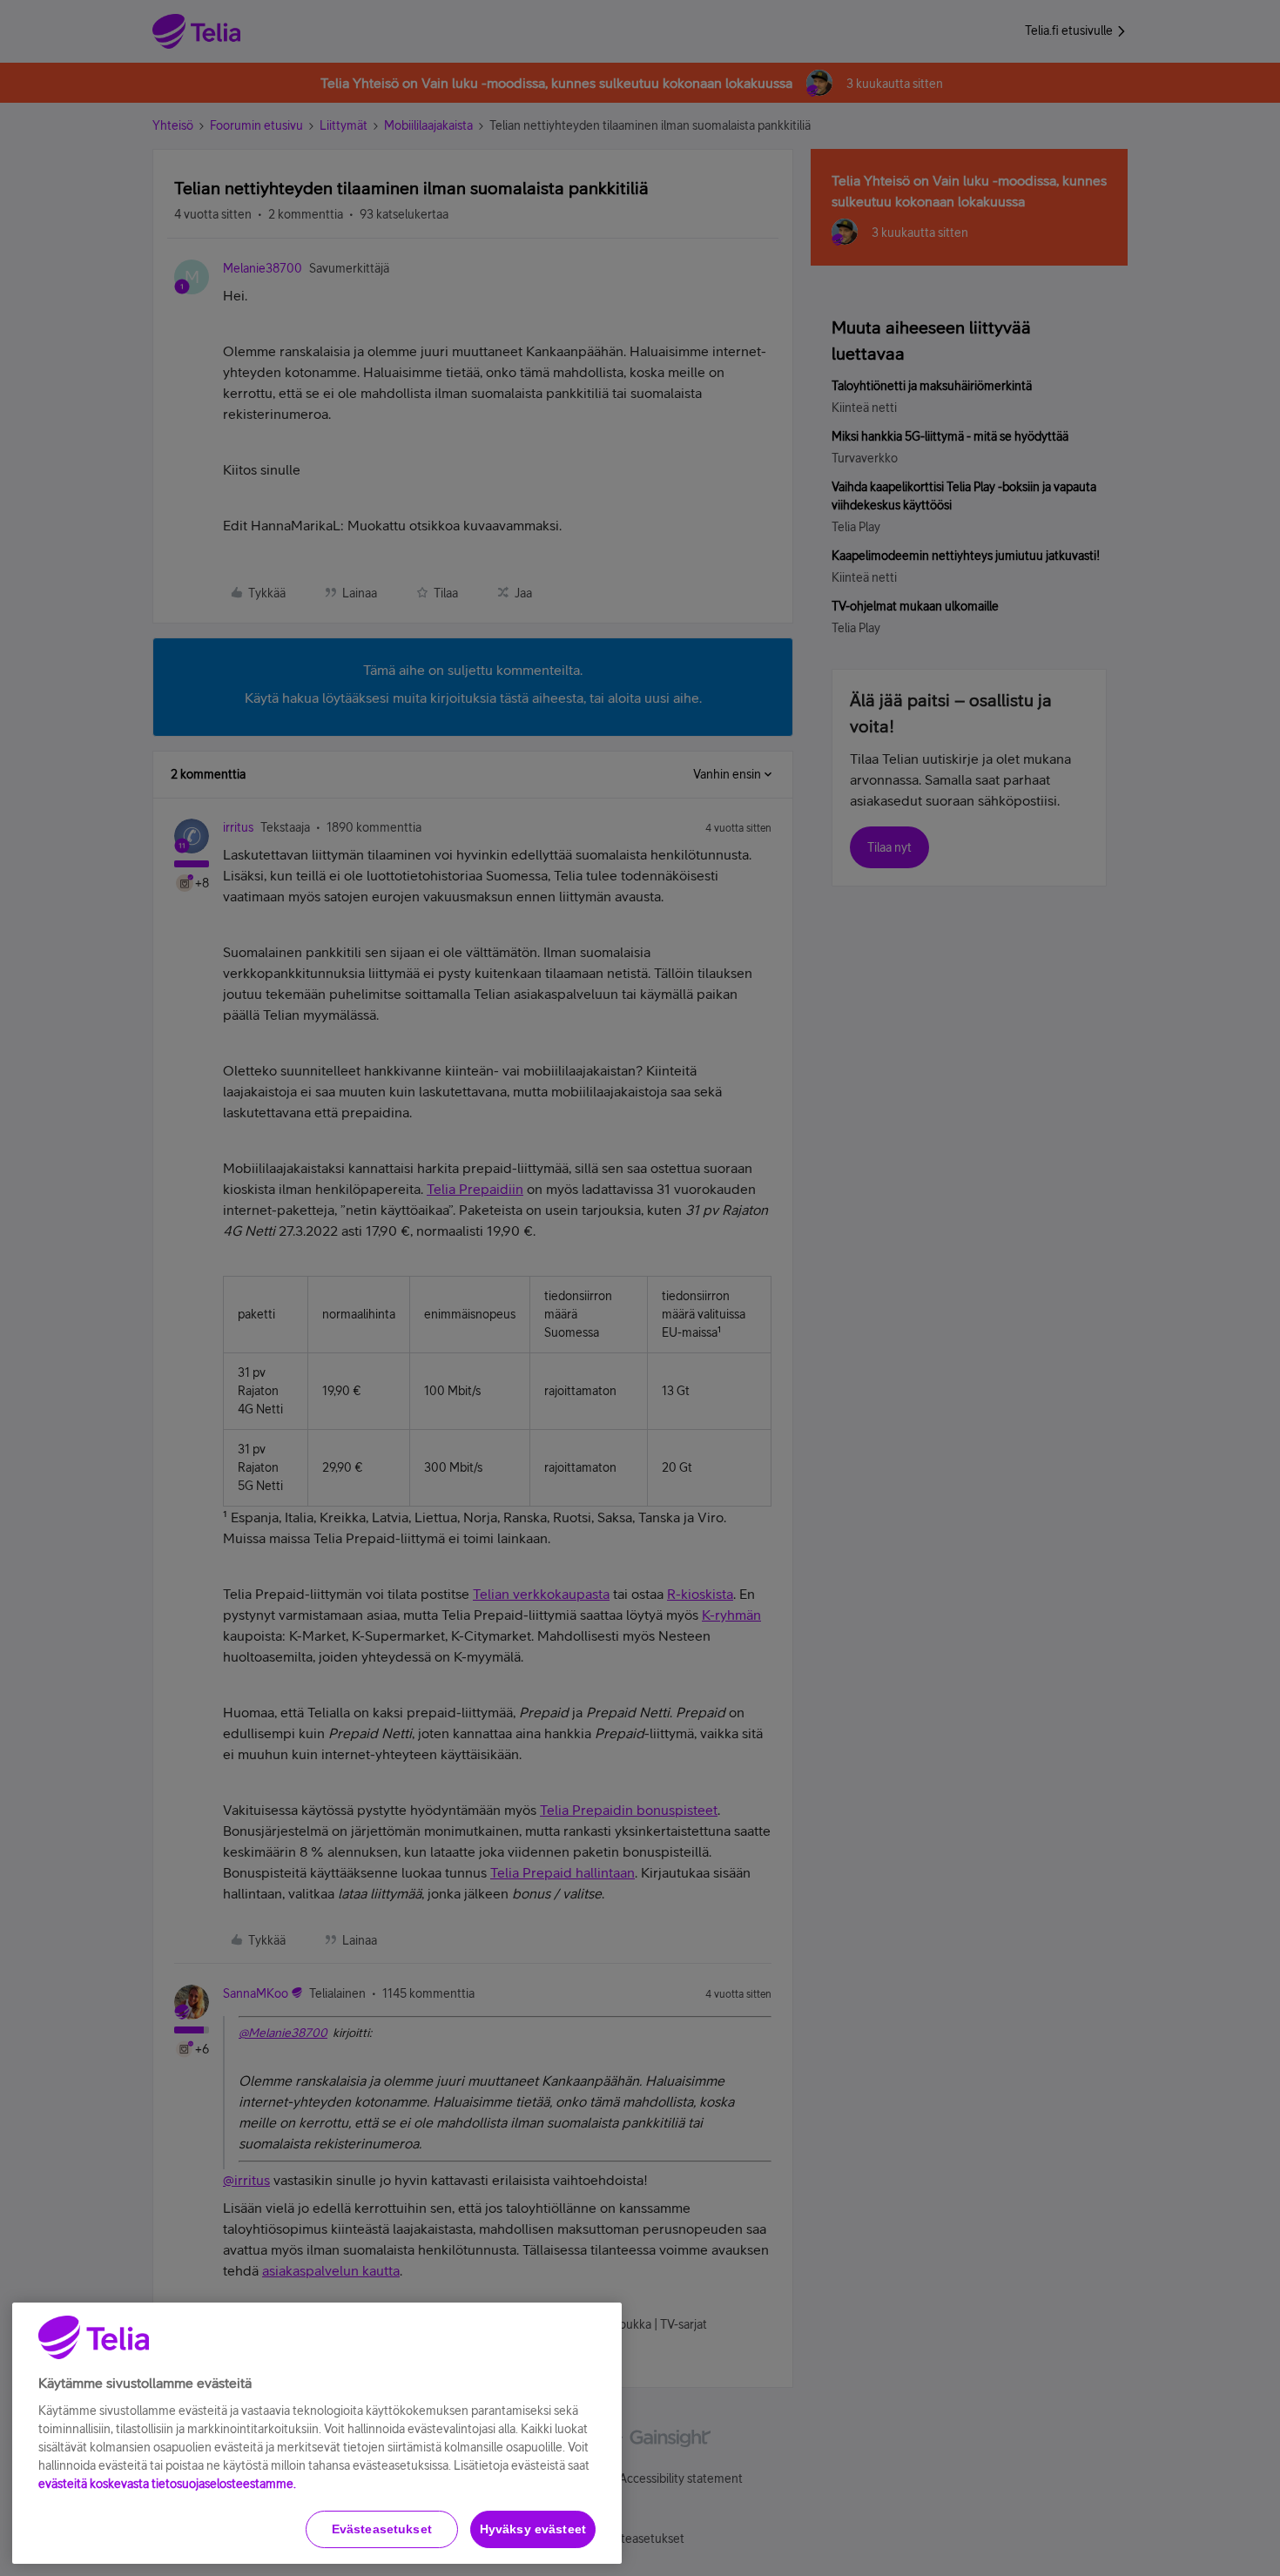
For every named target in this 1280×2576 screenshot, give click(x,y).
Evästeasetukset (382, 2529)
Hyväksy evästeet (533, 2529)
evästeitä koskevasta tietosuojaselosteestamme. (167, 2484)
